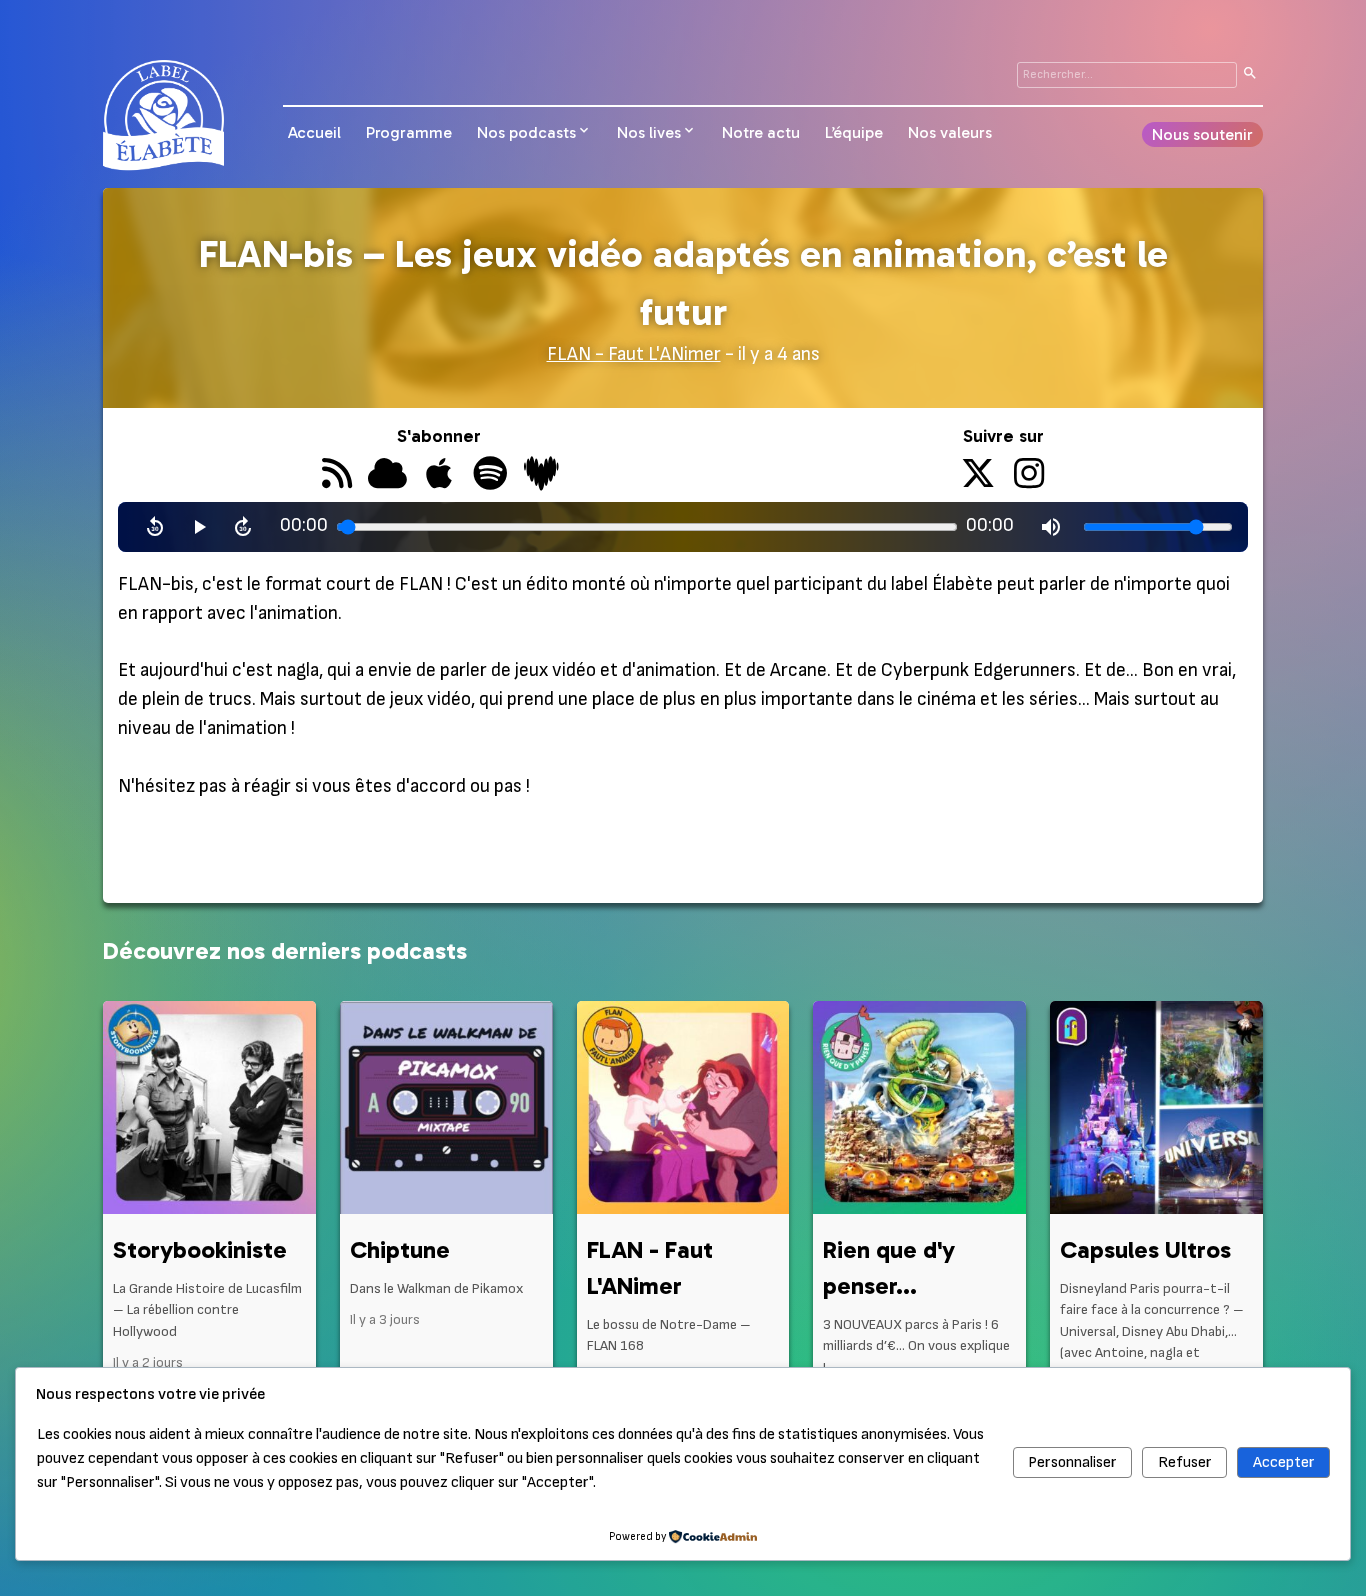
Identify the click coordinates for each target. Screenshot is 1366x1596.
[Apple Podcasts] (438, 475)
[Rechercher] (1250, 75)
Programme (409, 132)
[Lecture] (199, 527)
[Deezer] (541, 475)
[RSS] (336, 475)
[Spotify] (489, 475)
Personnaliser (1072, 1462)
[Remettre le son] (1051, 527)
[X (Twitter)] (978, 475)
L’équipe (854, 132)
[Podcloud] (387, 475)
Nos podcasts (526, 132)
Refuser (1185, 1462)
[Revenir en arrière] (155, 527)
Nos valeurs (950, 132)
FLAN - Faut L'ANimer (634, 354)
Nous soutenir (1202, 134)
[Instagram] (1029, 475)
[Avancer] (243, 527)
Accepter (1284, 1462)
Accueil (314, 132)
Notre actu (761, 132)
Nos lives (649, 132)
